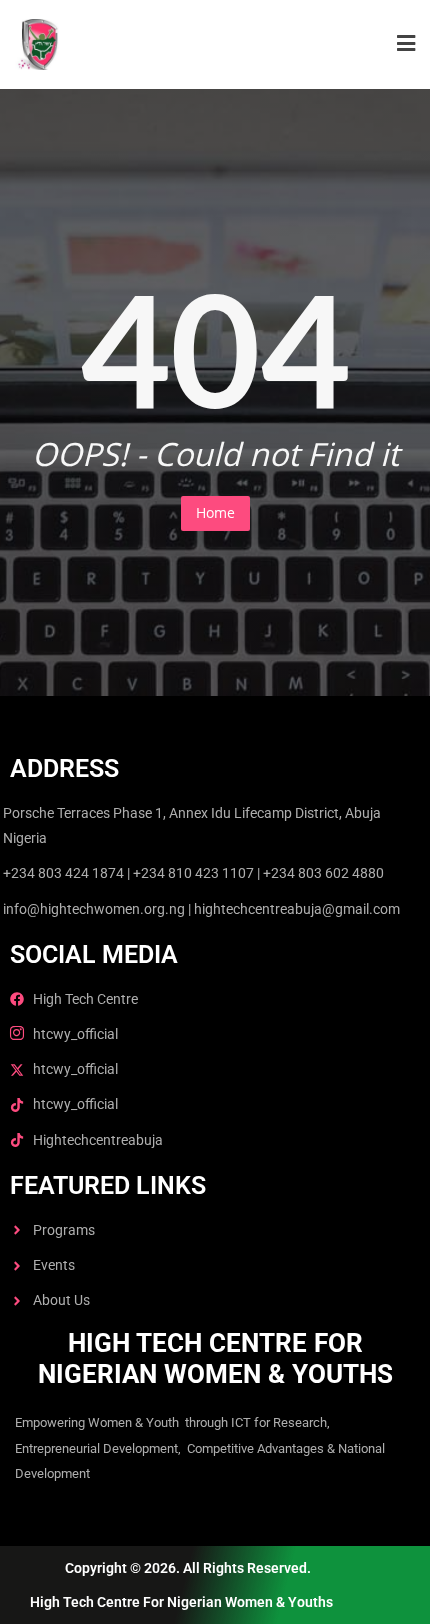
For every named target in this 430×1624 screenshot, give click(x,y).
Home (215, 512)
